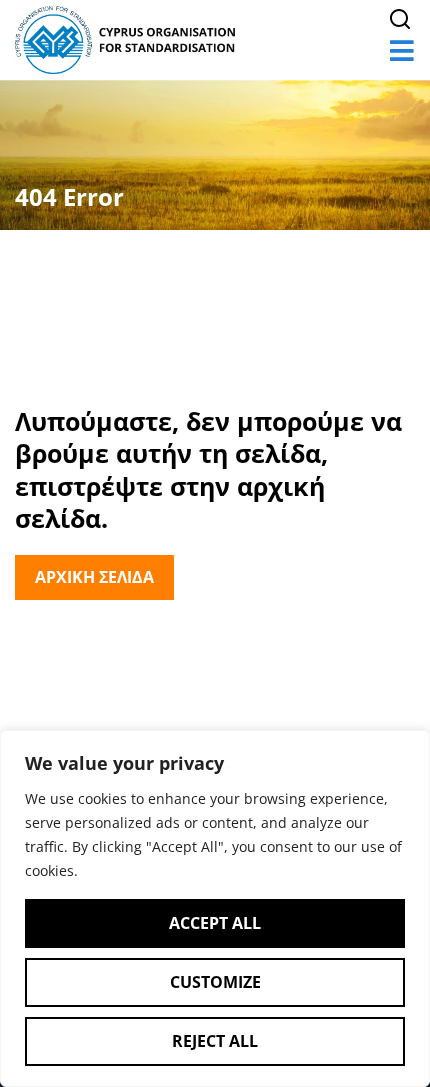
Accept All (215, 923)
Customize (215, 982)
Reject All (215, 1041)
